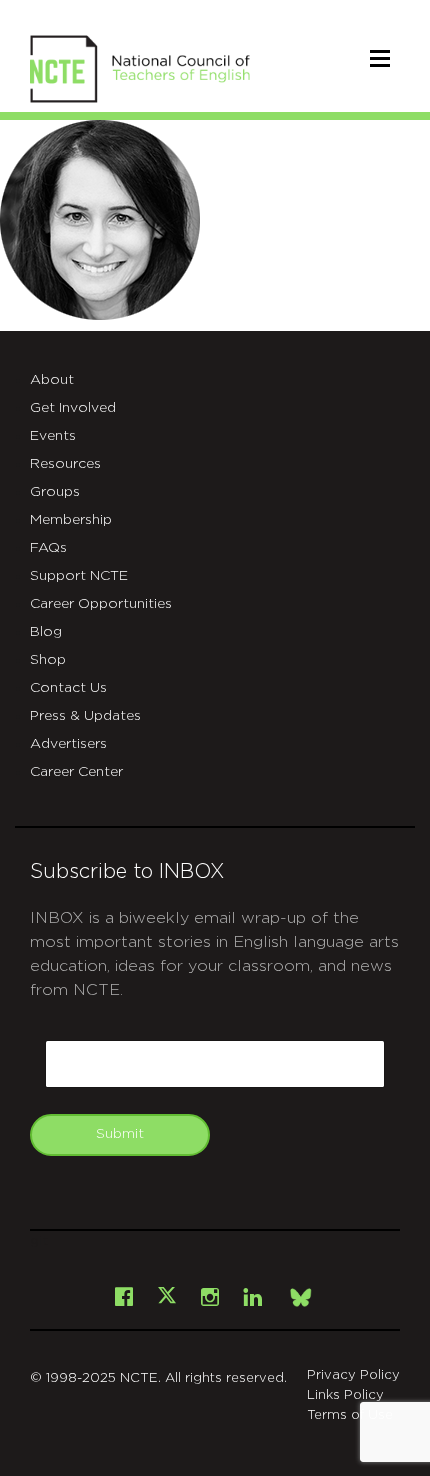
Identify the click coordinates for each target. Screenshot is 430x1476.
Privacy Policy (353, 1375)
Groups (55, 492)
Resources (65, 464)
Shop (48, 660)
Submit (120, 1134)
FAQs (48, 548)
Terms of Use (350, 1415)
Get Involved (73, 408)
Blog (46, 632)
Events (53, 436)
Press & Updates (85, 716)
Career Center (76, 772)
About (52, 380)
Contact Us (68, 688)
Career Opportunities (101, 604)
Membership (71, 520)
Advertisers (68, 744)
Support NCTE (79, 576)
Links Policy (345, 1395)
